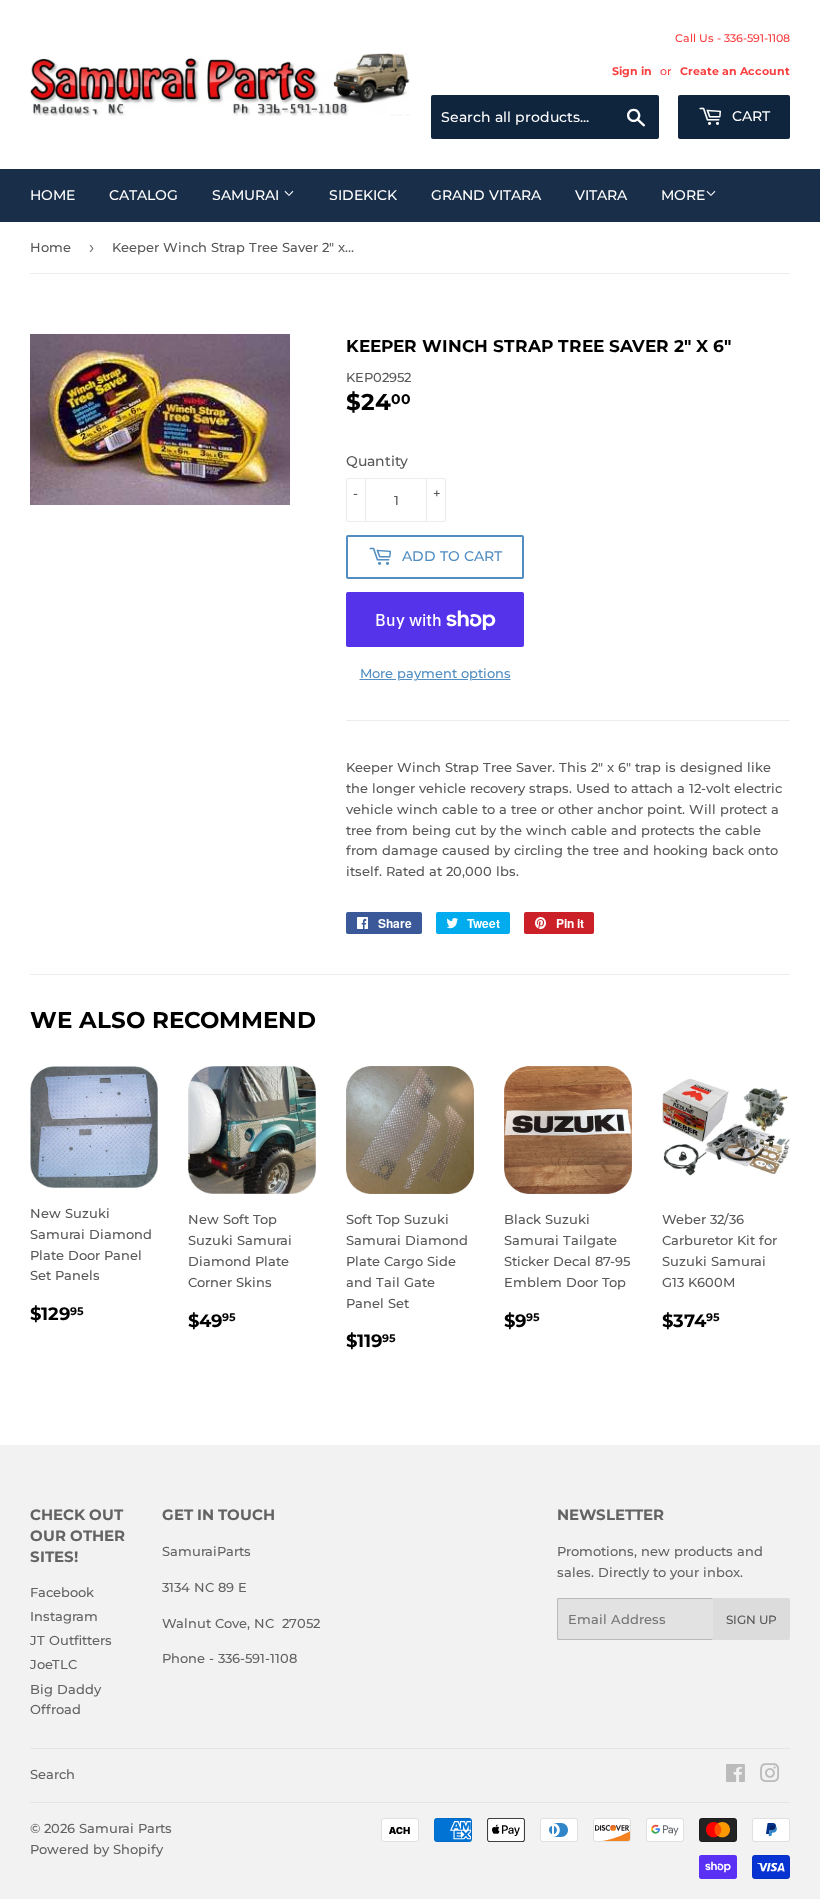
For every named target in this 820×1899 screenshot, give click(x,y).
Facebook (62, 1592)
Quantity (377, 461)
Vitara (601, 195)
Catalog (143, 195)
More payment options (435, 673)
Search (52, 1774)
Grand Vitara (486, 195)
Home (52, 195)
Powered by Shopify (96, 1849)
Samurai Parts (125, 1828)
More (683, 195)
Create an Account (735, 71)
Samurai (247, 195)
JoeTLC (53, 1664)
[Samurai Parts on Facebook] (735, 1776)
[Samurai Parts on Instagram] (770, 1776)
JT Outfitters (71, 1640)
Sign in (632, 71)
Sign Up (751, 1619)
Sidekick (363, 195)
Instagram (64, 1616)
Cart (749, 116)
